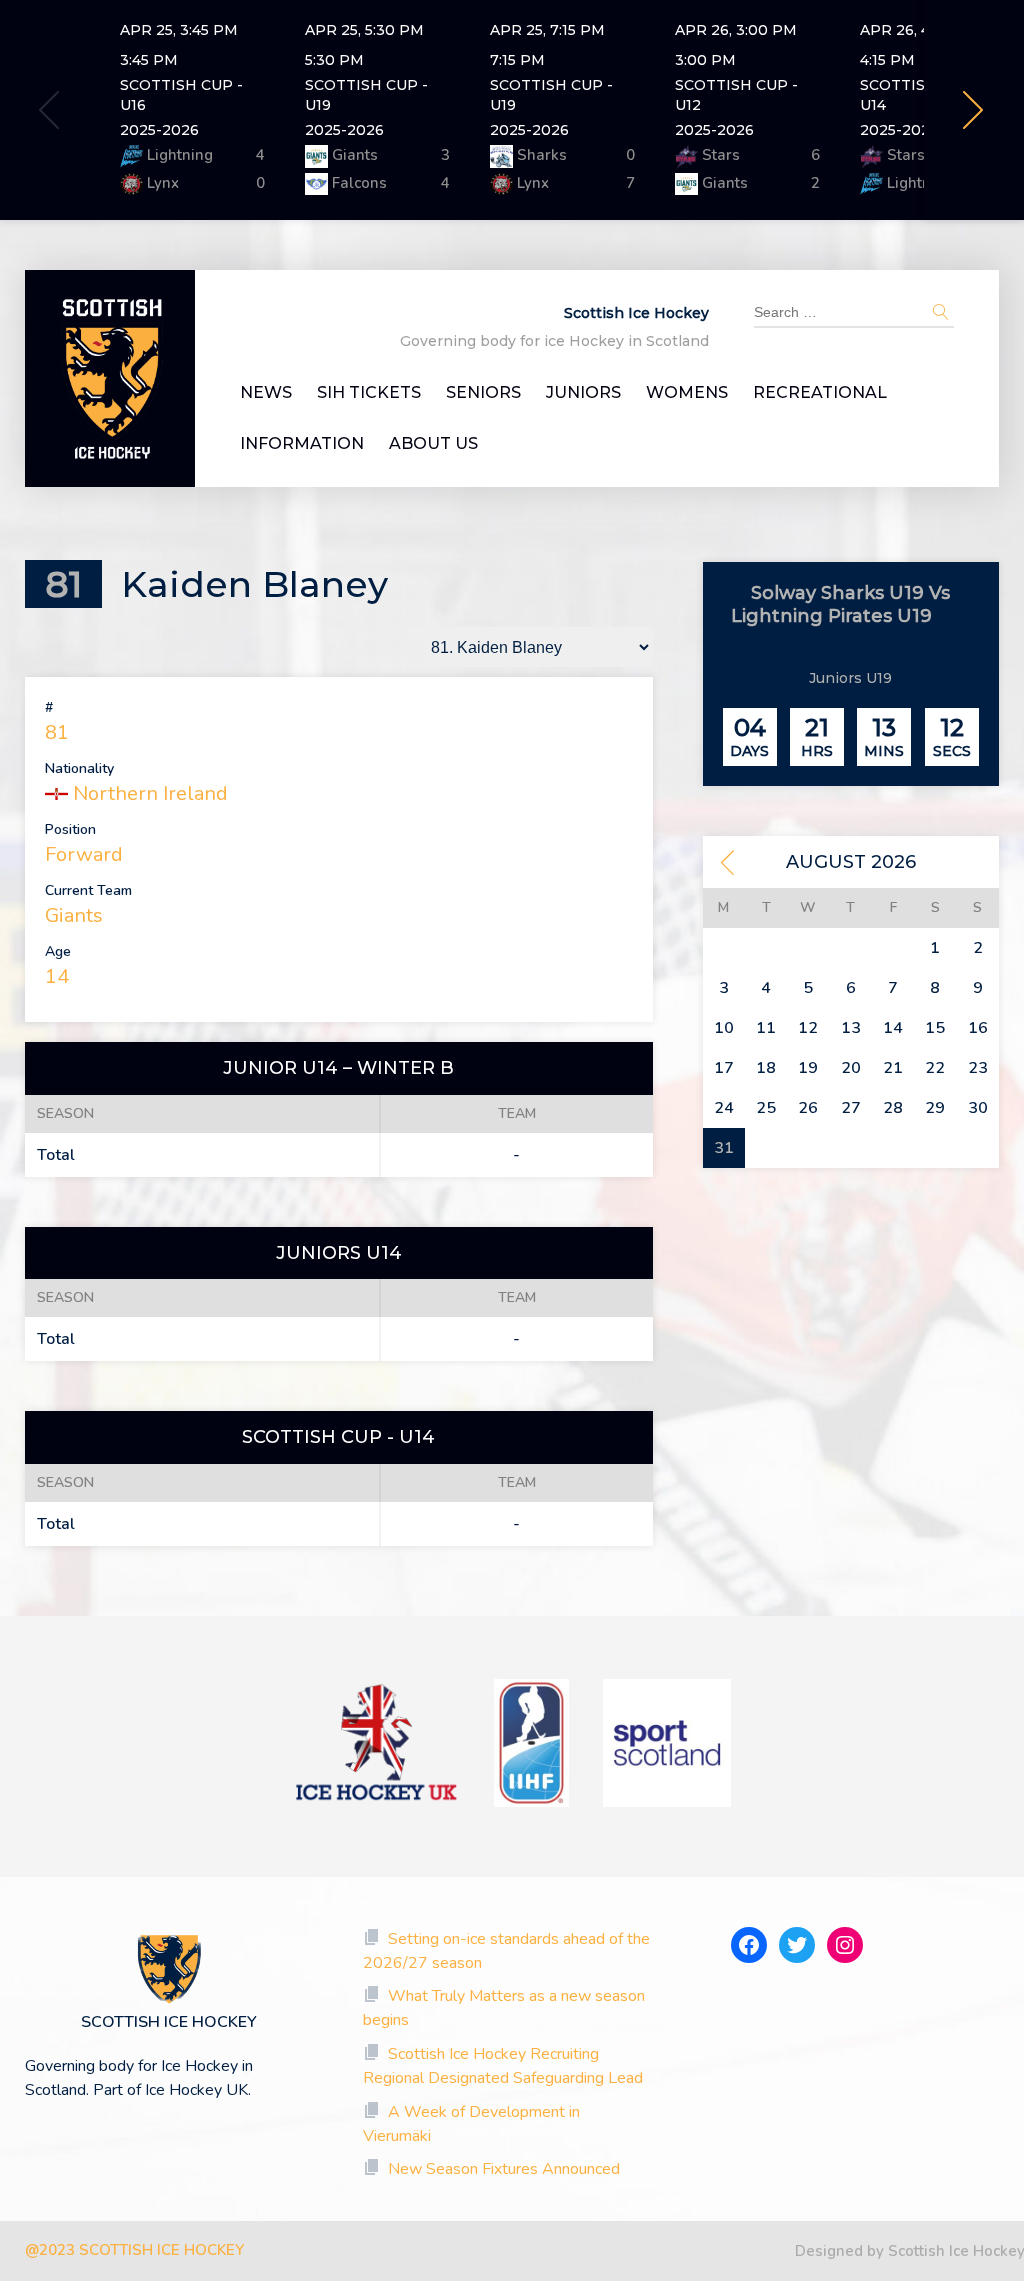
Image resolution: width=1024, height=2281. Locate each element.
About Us (433, 444)
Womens (687, 393)
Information (302, 444)
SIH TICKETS (369, 393)
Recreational (820, 393)
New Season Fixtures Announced (504, 2169)
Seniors (483, 393)
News (266, 393)
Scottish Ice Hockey (636, 313)
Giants (74, 915)
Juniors (583, 393)
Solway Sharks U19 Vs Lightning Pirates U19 (841, 604)
